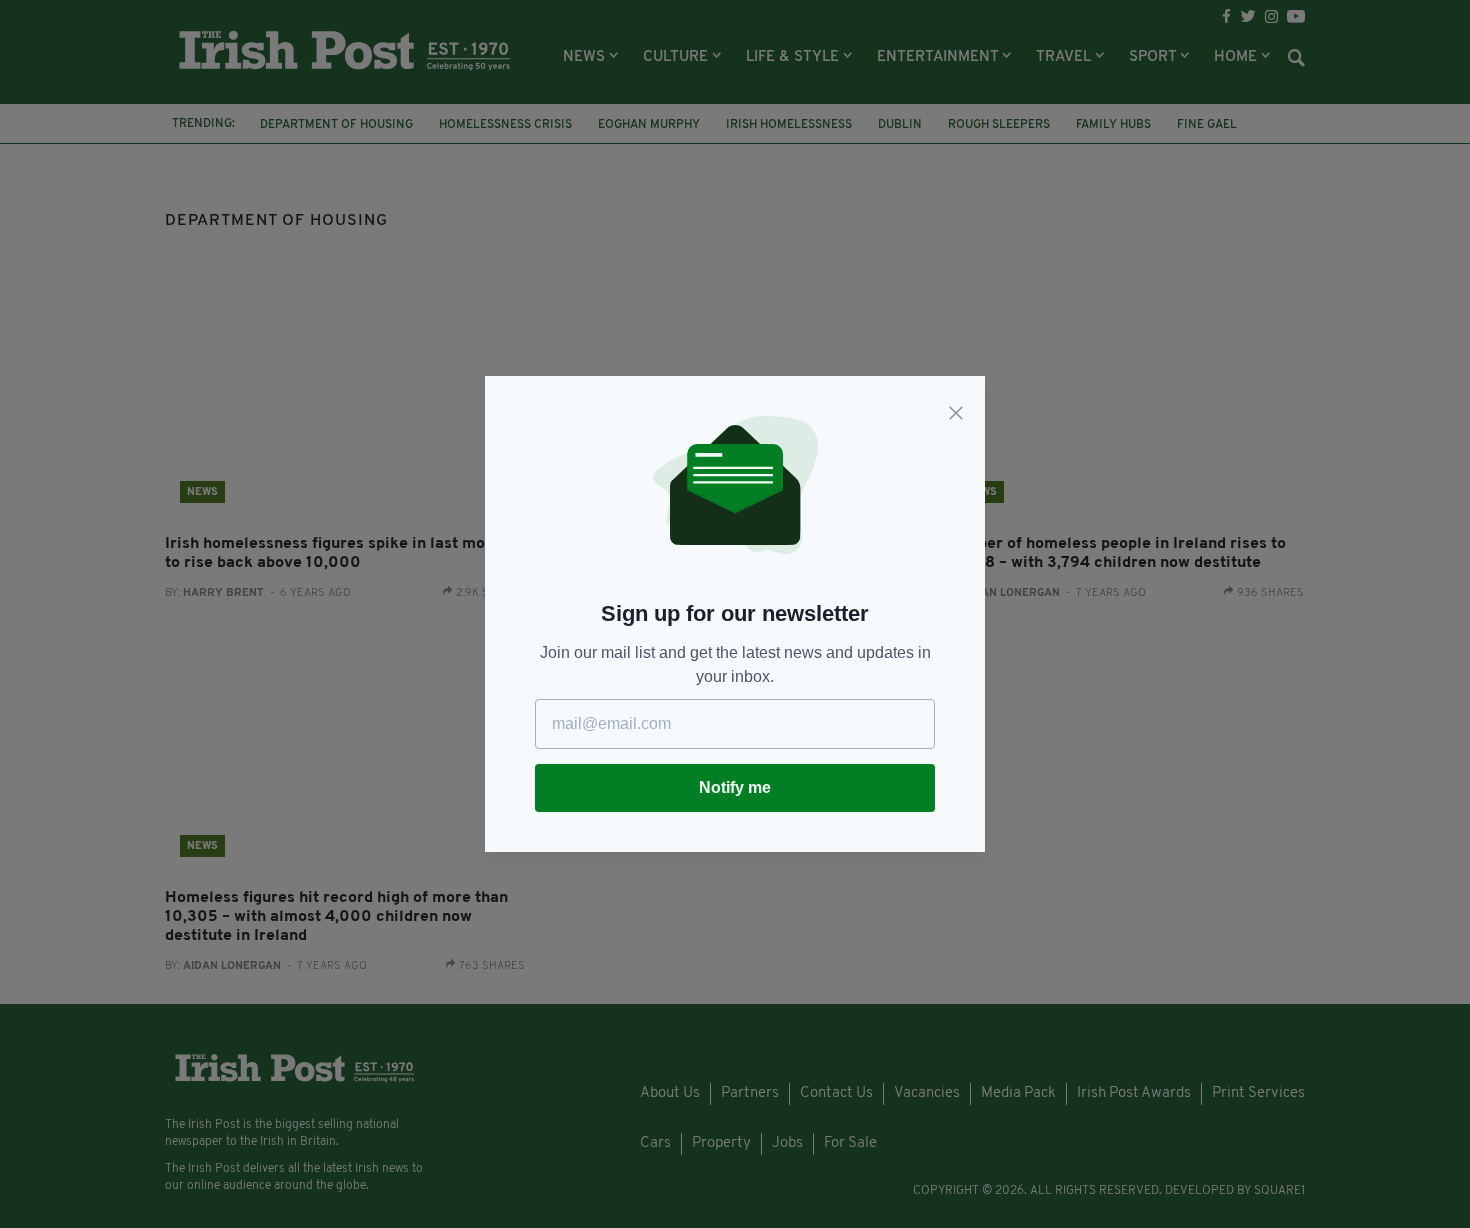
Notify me (735, 787)
